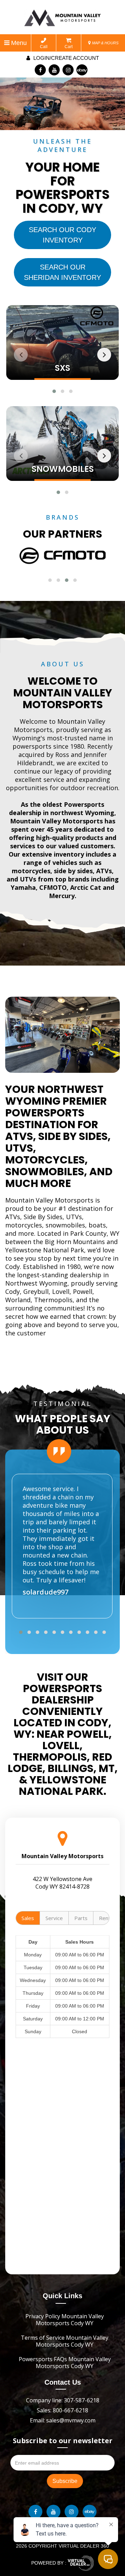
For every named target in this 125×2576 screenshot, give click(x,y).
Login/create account (65, 58)
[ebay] (82, 70)
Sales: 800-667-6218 (62, 2410)
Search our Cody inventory (62, 235)
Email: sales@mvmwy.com (63, 2420)
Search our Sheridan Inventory (62, 272)
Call (44, 47)
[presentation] (21, 355)
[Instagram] (68, 70)
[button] (54, 391)
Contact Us (63, 2382)
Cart (69, 47)
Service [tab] (54, 1918)
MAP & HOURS (105, 43)
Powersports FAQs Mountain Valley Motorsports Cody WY (65, 2363)
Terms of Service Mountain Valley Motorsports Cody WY (65, 2341)
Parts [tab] (81, 1918)
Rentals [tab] (108, 1918)
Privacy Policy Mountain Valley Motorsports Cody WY (65, 2320)
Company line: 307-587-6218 (63, 2400)
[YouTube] (54, 70)
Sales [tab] (28, 1918)
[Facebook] (40, 70)
